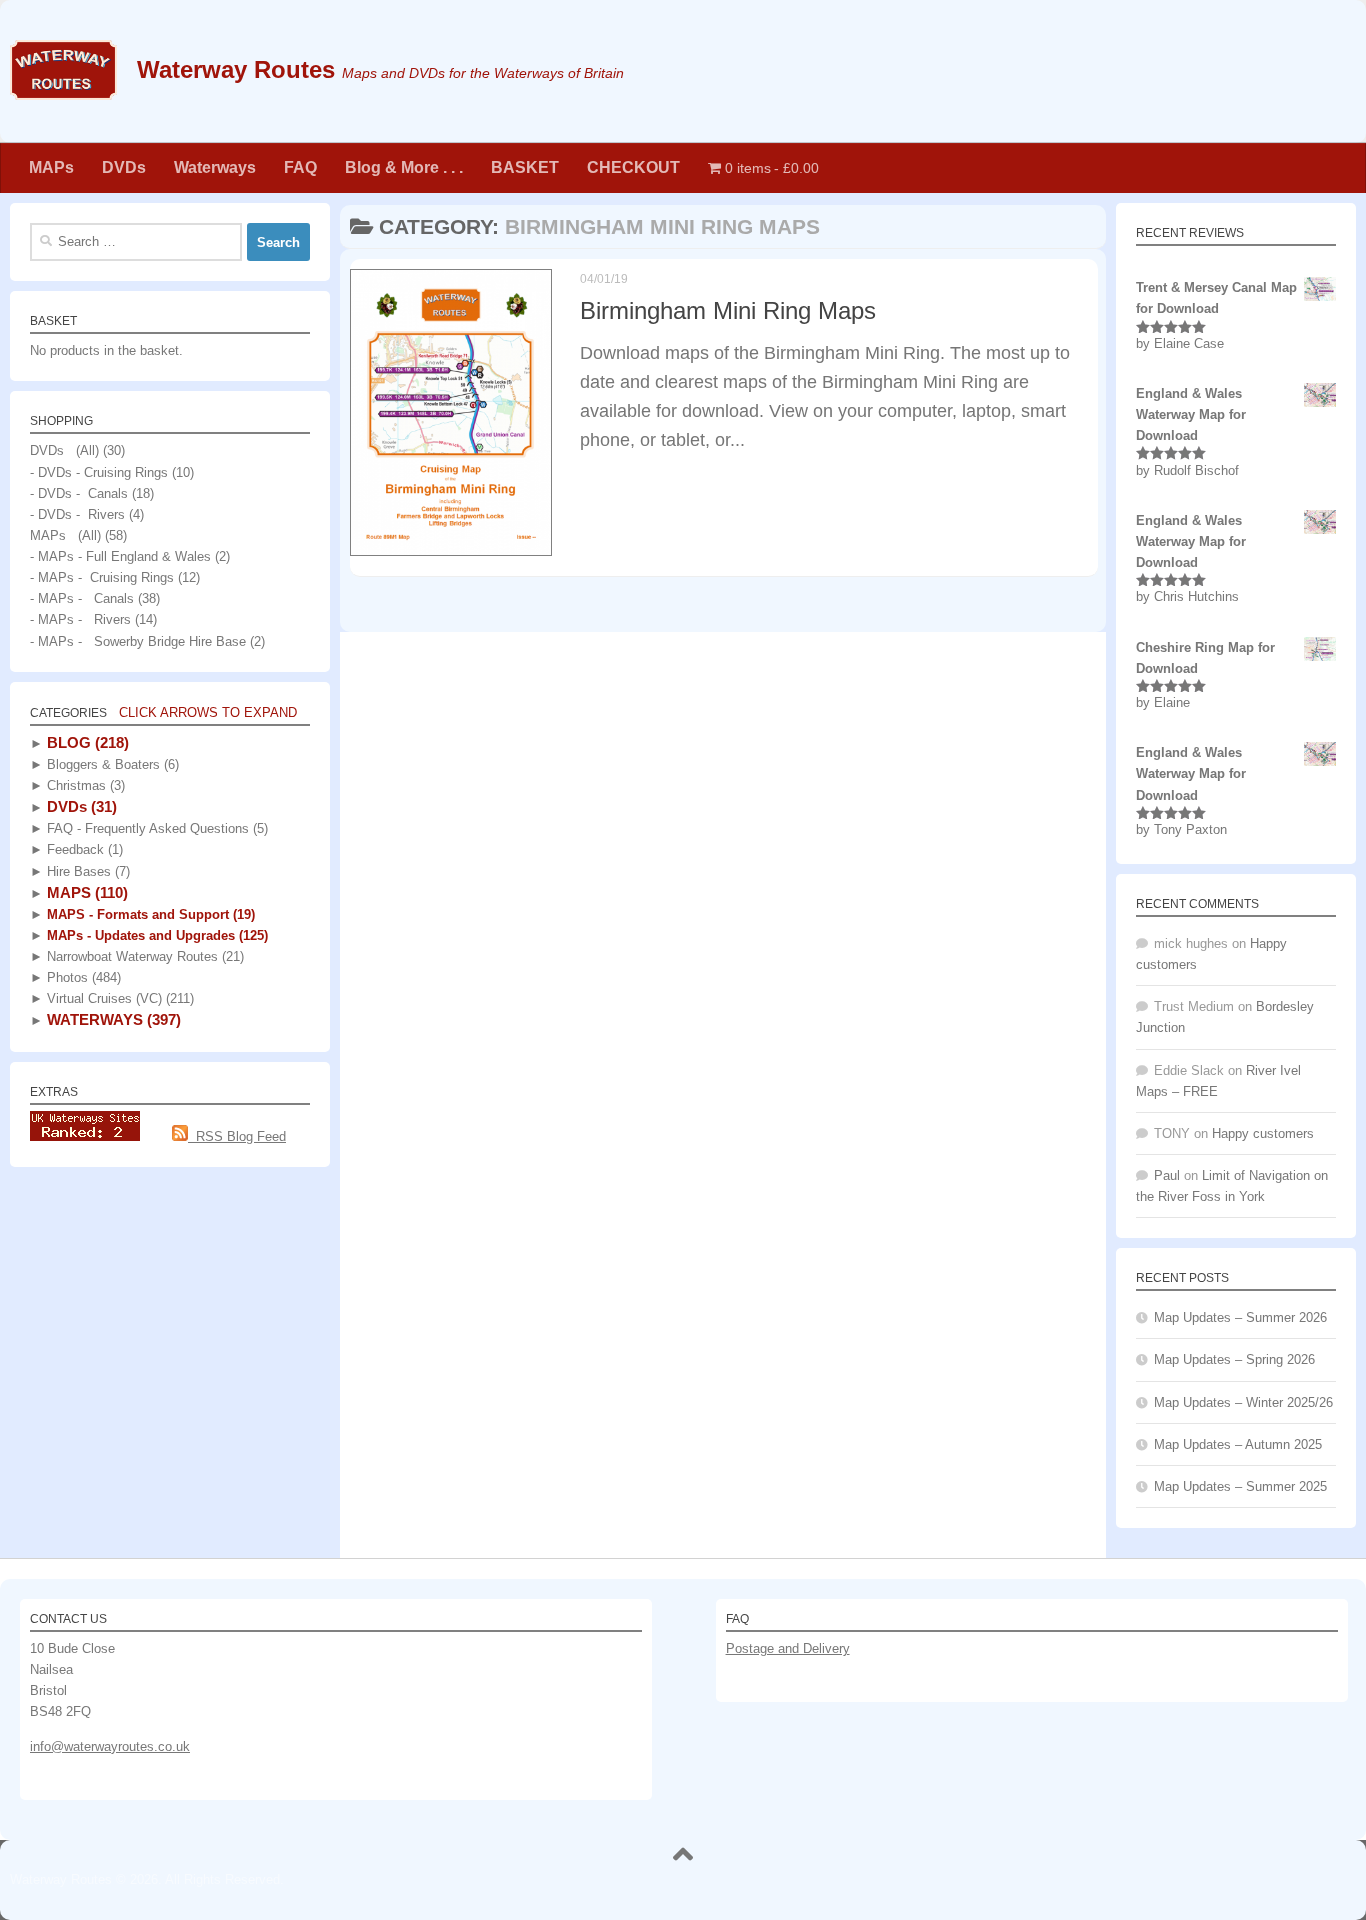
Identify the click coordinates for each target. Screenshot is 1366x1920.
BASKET (525, 167)
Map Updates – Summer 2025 (1240, 1486)
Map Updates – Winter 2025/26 (1243, 1402)
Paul (1167, 1175)
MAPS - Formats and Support (149, 914)
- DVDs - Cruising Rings (99, 472)
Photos (82, 977)
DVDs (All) (64, 450)
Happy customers (1263, 1133)
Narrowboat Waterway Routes (143, 956)
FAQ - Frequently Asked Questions (155, 828)
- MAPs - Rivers (80, 619)
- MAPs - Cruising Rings (102, 577)
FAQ (300, 167)
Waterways (215, 167)
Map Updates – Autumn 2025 (1238, 1444)
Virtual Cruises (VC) (118, 998)
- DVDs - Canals (79, 493)
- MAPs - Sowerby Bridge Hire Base (138, 641)
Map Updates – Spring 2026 (1234, 1359)
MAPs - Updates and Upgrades (155, 935)
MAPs (51, 167)
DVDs (124, 167)
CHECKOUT (633, 167)
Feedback (83, 849)
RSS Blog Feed (237, 1136)
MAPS (85, 892)
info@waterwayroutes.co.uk (110, 1746)
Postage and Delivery (788, 1648)
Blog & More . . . (404, 167)
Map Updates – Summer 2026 (1240, 1317)
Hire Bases (86, 871)
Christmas (84, 785)
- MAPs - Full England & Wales (120, 556)
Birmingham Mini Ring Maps (728, 311)
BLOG (86, 742)
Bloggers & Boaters (111, 764)
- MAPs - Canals (82, 598)
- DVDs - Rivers (77, 514)
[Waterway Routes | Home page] (63, 70)
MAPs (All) (65, 535)
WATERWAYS (112, 1019)
